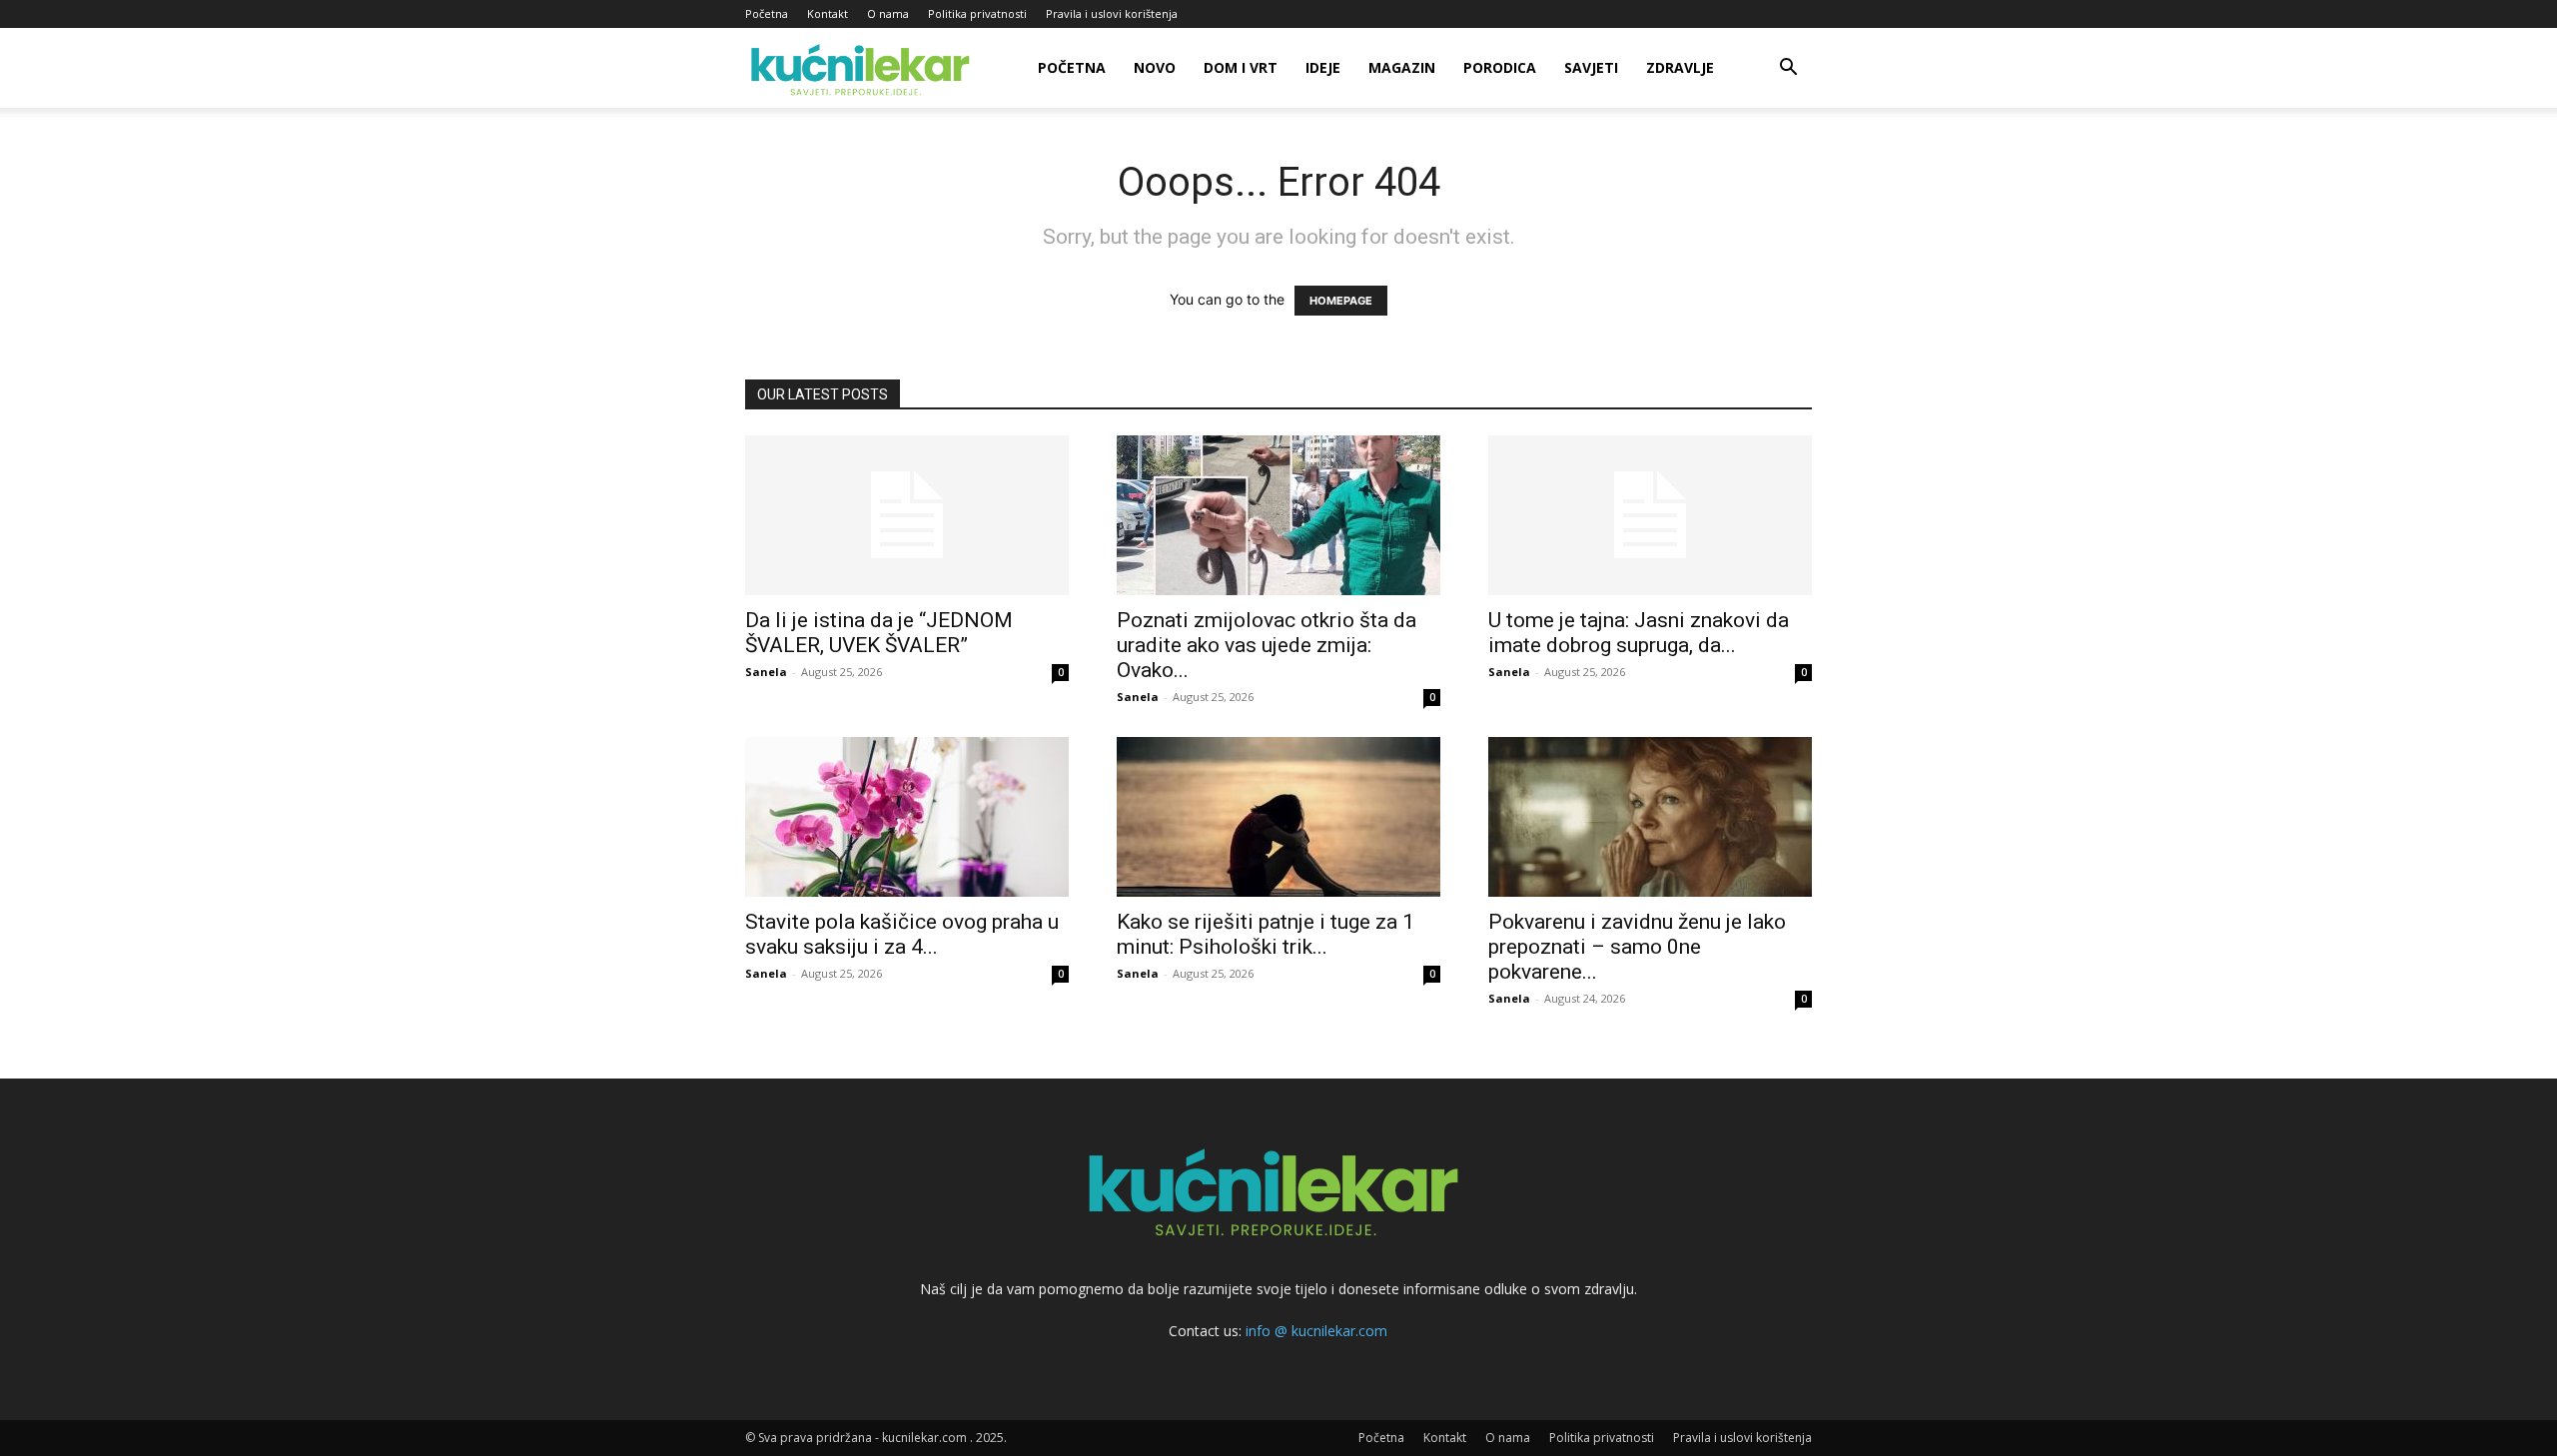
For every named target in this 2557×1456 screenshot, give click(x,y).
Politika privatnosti (977, 13)
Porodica (1500, 67)
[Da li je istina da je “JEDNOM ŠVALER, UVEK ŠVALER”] (907, 515)
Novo (1155, 67)
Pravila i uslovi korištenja (1112, 13)
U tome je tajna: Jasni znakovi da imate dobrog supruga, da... (1639, 633)
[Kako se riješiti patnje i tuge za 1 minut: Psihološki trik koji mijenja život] (1278, 817)
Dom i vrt (1241, 67)
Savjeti (1591, 67)
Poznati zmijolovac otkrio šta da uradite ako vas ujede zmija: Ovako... (1267, 645)
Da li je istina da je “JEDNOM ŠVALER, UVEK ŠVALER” (879, 633)
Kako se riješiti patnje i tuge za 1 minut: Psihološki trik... (1266, 934)
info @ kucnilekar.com (1316, 1331)
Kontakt (828, 13)
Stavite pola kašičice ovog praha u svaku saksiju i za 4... (902, 934)
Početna (767, 13)
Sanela (766, 672)
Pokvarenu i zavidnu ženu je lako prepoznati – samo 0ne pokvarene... (1637, 947)
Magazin (1402, 67)
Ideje (1323, 67)
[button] (1788, 69)
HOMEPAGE (1341, 301)
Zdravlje (1680, 67)
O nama (888, 13)
